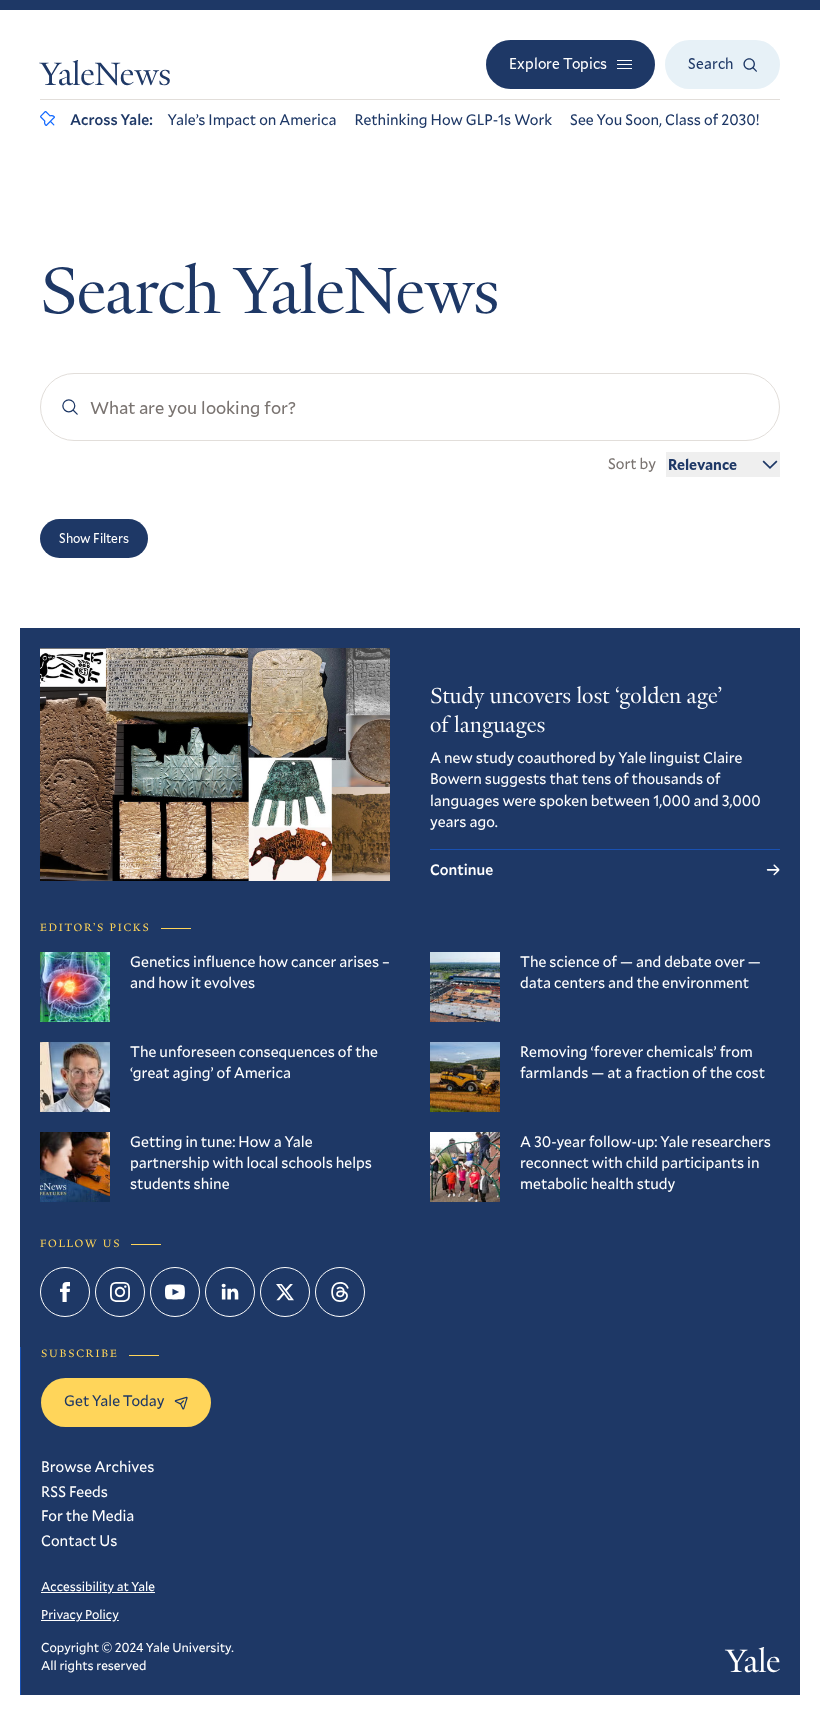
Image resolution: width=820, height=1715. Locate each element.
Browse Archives (97, 1467)
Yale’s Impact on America (252, 120)
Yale (753, 1664)
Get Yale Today (114, 1401)
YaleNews (105, 77)
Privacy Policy (80, 1614)
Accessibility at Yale (98, 1586)
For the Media (87, 1516)
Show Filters (94, 538)
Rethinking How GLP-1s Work (453, 120)
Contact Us (79, 1541)
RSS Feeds (74, 1492)
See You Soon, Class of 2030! (664, 120)
